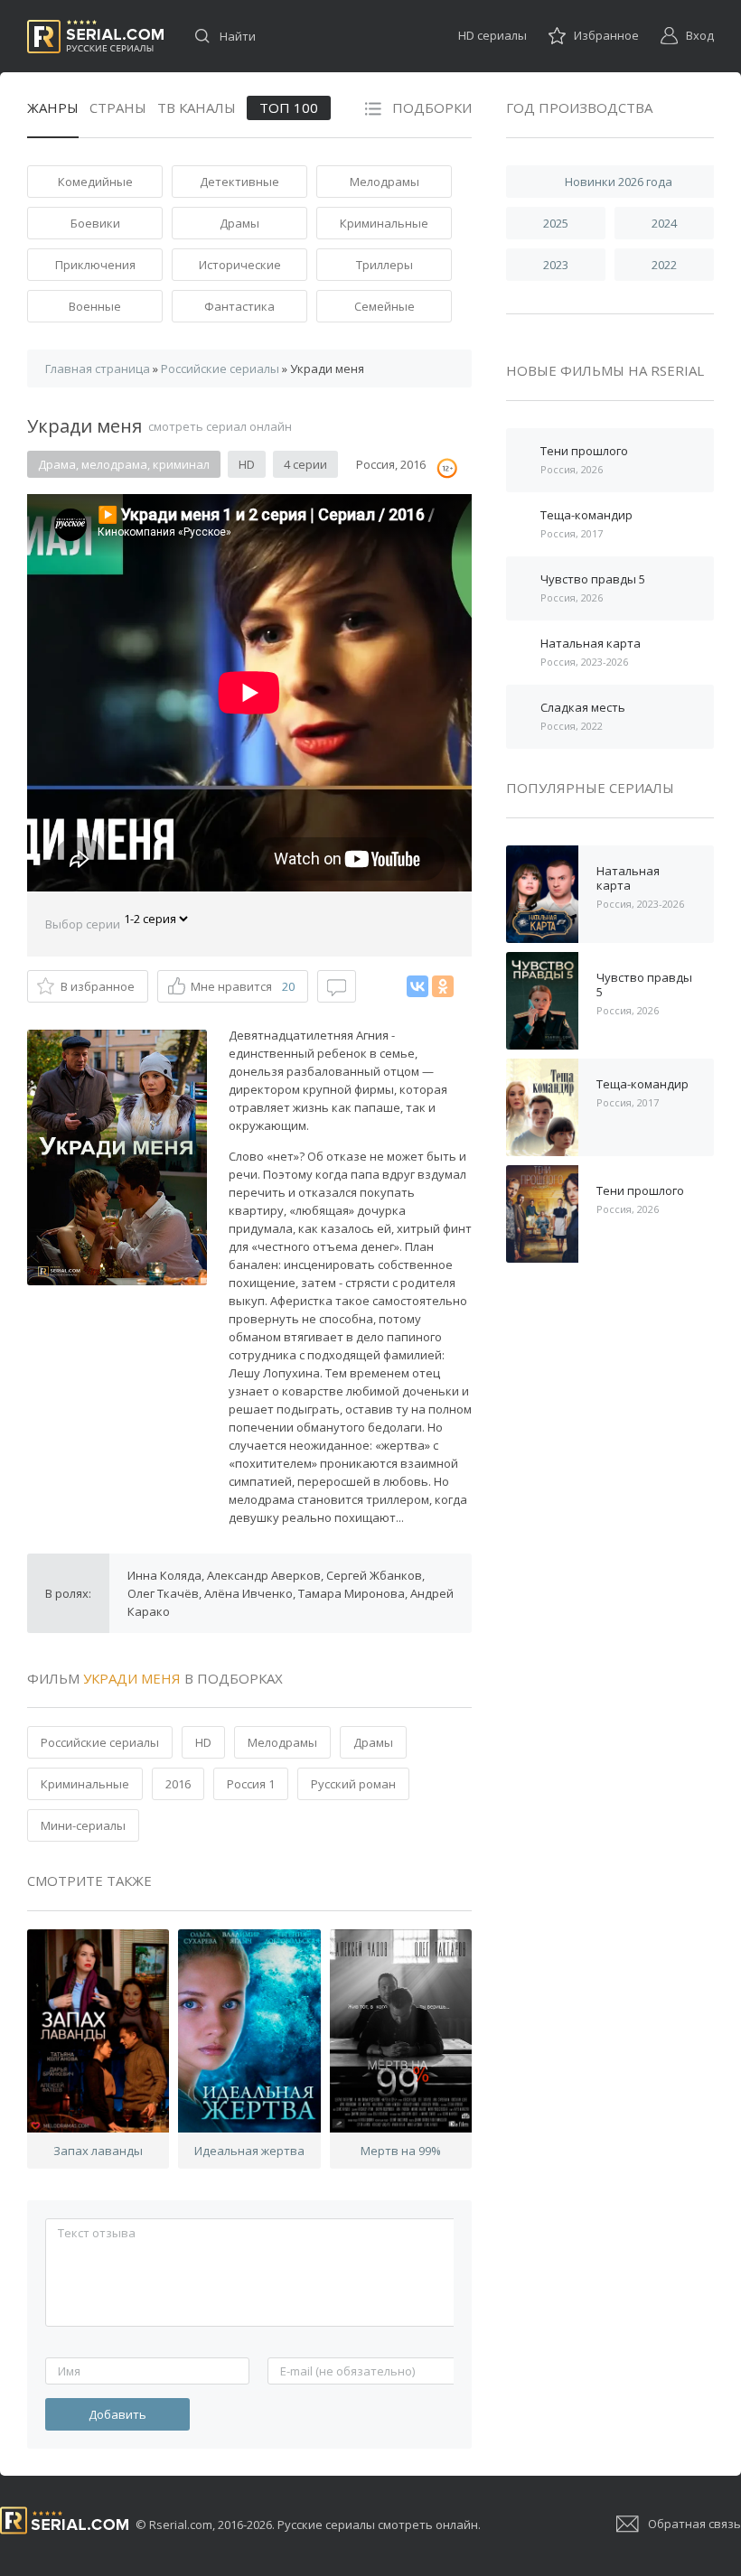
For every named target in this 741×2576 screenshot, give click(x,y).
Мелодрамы (385, 182)
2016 (178, 1784)
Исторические (240, 265)
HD (203, 1742)
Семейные (385, 306)
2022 (664, 265)
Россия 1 (251, 1784)
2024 (664, 223)
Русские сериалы (95, 37)
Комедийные (95, 182)
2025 (556, 223)
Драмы (239, 223)
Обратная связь (694, 2524)
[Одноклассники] (443, 986)
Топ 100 (289, 107)
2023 (556, 265)
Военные (95, 306)
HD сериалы (492, 35)
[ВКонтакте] (417, 986)
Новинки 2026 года (619, 182)
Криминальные (384, 223)
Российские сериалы (100, 1742)
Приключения (95, 265)
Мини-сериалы (83, 1825)
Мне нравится (243, 986)
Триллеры (385, 265)
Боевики (95, 223)
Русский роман (353, 1784)
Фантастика (239, 306)
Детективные (239, 182)
